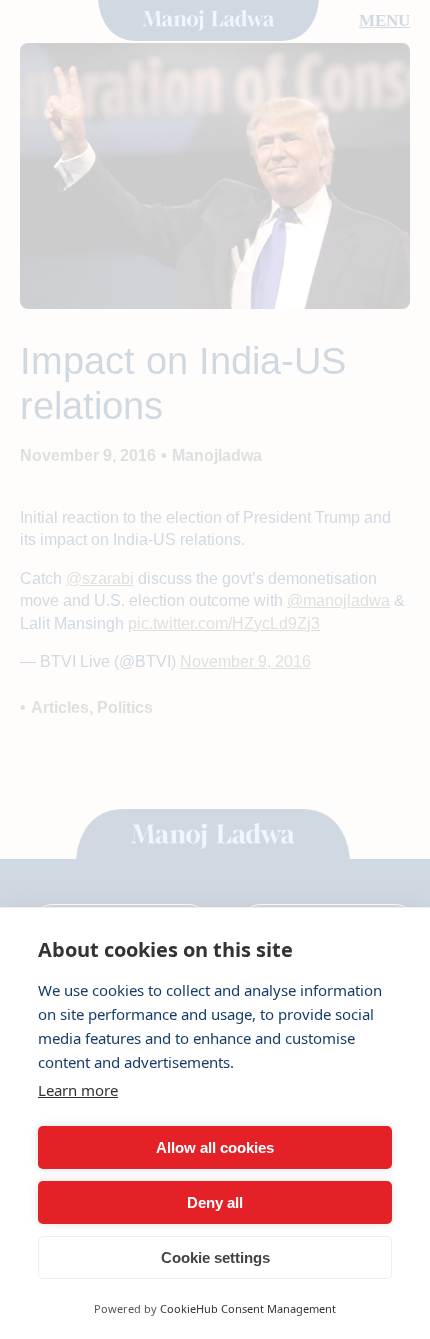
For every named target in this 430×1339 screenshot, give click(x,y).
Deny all (215, 1202)
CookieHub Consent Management (248, 1308)
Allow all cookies (215, 1147)
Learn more (78, 1090)
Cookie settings (215, 1257)
